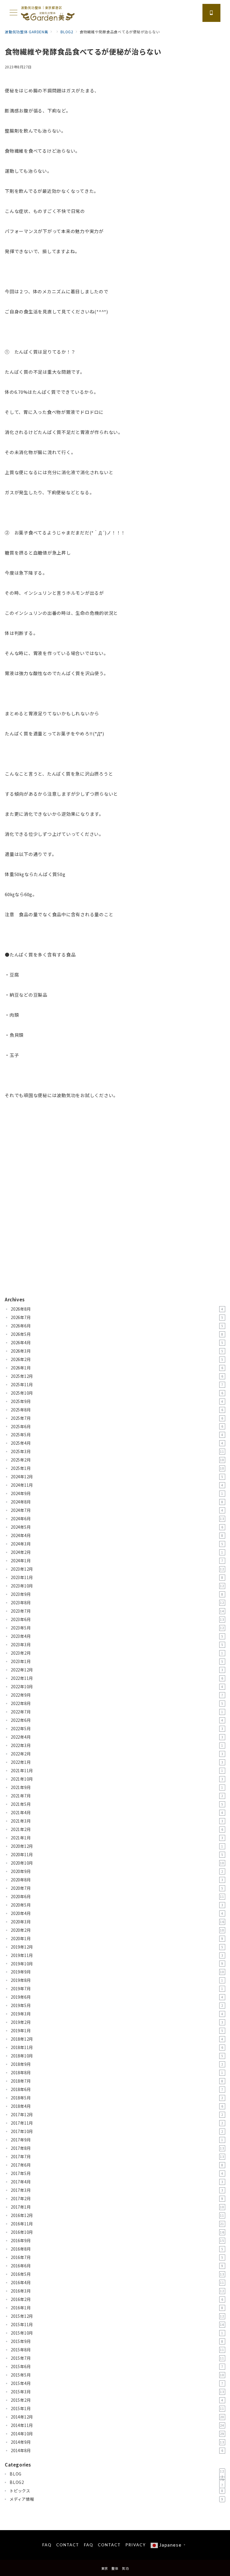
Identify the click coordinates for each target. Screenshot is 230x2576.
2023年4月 (117, 1636)
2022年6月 (117, 1720)
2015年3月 (118, 2392)
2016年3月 (118, 2291)
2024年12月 (117, 1477)
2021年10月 (117, 1779)
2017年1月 (118, 2207)
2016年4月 (118, 2283)
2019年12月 (117, 1947)
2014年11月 (118, 2425)
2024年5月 (117, 1527)
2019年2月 (117, 2022)
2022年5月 (117, 1729)
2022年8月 (117, 1703)
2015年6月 (117, 2367)
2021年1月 (117, 1838)
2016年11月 (118, 2224)
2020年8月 (117, 1880)
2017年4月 (117, 2182)
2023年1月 (117, 1661)
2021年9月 (117, 1787)
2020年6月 (118, 1897)
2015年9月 (117, 2341)
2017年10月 (117, 2131)
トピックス (116, 2491)
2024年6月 (118, 1519)
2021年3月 (117, 1821)
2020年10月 (118, 1863)
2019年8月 (117, 1980)
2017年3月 (117, 2190)
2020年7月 (117, 1888)
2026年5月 (117, 1334)
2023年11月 (117, 1577)
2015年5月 (118, 2375)
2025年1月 (118, 1468)
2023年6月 (118, 1619)
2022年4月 (117, 1737)
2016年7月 (117, 2257)
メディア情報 (116, 2499)
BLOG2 (117, 2482)
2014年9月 (118, 2442)
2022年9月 (117, 1695)
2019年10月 (117, 1964)
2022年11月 (117, 1678)
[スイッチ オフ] (211, 13)
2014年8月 (117, 2450)
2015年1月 (118, 2408)
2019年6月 (117, 1997)
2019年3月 (117, 2014)
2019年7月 (117, 1989)
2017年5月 (117, 2173)
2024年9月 (117, 1493)
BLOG (117, 2474)
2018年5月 (117, 2098)
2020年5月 (117, 1905)
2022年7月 (117, 1712)
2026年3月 (117, 1351)
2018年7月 (117, 2081)
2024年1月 (117, 1561)
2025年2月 (118, 1460)
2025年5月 (117, 1435)
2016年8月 (117, 2249)
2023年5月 (118, 1628)
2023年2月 (117, 1653)
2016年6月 (117, 2266)
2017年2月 (117, 2199)
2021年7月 (117, 1796)
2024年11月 (117, 1485)
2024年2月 (117, 1552)
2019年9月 (118, 1972)
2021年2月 (117, 1829)
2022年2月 (117, 1754)
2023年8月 (118, 1603)
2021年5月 (117, 1804)
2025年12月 (117, 1376)
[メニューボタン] (13, 13)
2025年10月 (117, 1393)
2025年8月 (117, 1410)
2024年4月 (117, 1535)
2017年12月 (117, 2115)
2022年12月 (117, 1670)
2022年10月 (117, 1687)
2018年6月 (117, 2089)
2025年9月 (117, 1401)
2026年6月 (117, 1326)
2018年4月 (117, 2106)
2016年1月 (117, 2308)
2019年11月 (117, 1955)
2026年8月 (117, 1309)
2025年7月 (117, 1418)
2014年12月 (118, 2417)
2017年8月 (118, 2148)
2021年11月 (117, 1771)
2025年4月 (117, 1443)
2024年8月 (117, 1502)
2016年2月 (117, 2299)
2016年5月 (118, 2274)
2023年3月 (117, 1645)
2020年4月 (117, 1913)
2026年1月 (117, 1368)
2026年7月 (117, 1317)
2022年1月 (117, 1762)
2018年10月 (117, 2056)
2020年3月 (118, 1922)
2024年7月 (117, 1510)
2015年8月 (118, 2350)
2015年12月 (118, 2316)
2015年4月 (117, 2383)
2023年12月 (118, 1569)
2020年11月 (117, 1855)
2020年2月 (118, 1930)
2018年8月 (117, 2073)
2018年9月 (117, 2064)
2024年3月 (117, 1544)
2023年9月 (117, 1594)
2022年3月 (117, 1745)
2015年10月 (117, 2333)
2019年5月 (117, 2005)
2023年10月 (118, 1586)
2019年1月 (117, 2031)
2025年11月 (117, 1385)
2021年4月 (117, 1813)
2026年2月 (117, 1359)
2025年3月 (118, 1451)
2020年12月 (117, 1846)
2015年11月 (118, 2325)
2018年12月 (117, 2039)
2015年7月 (118, 2358)
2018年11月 (117, 2047)
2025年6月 (117, 1427)
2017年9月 (117, 2140)
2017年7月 (118, 2157)
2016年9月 (118, 2241)
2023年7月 (118, 1611)
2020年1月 (117, 1939)
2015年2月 (117, 2400)
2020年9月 (117, 1871)
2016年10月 (118, 2232)
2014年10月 (118, 2434)
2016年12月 (118, 2215)
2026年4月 (117, 1343)
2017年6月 (117, 2165)
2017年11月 (117, 2123)
